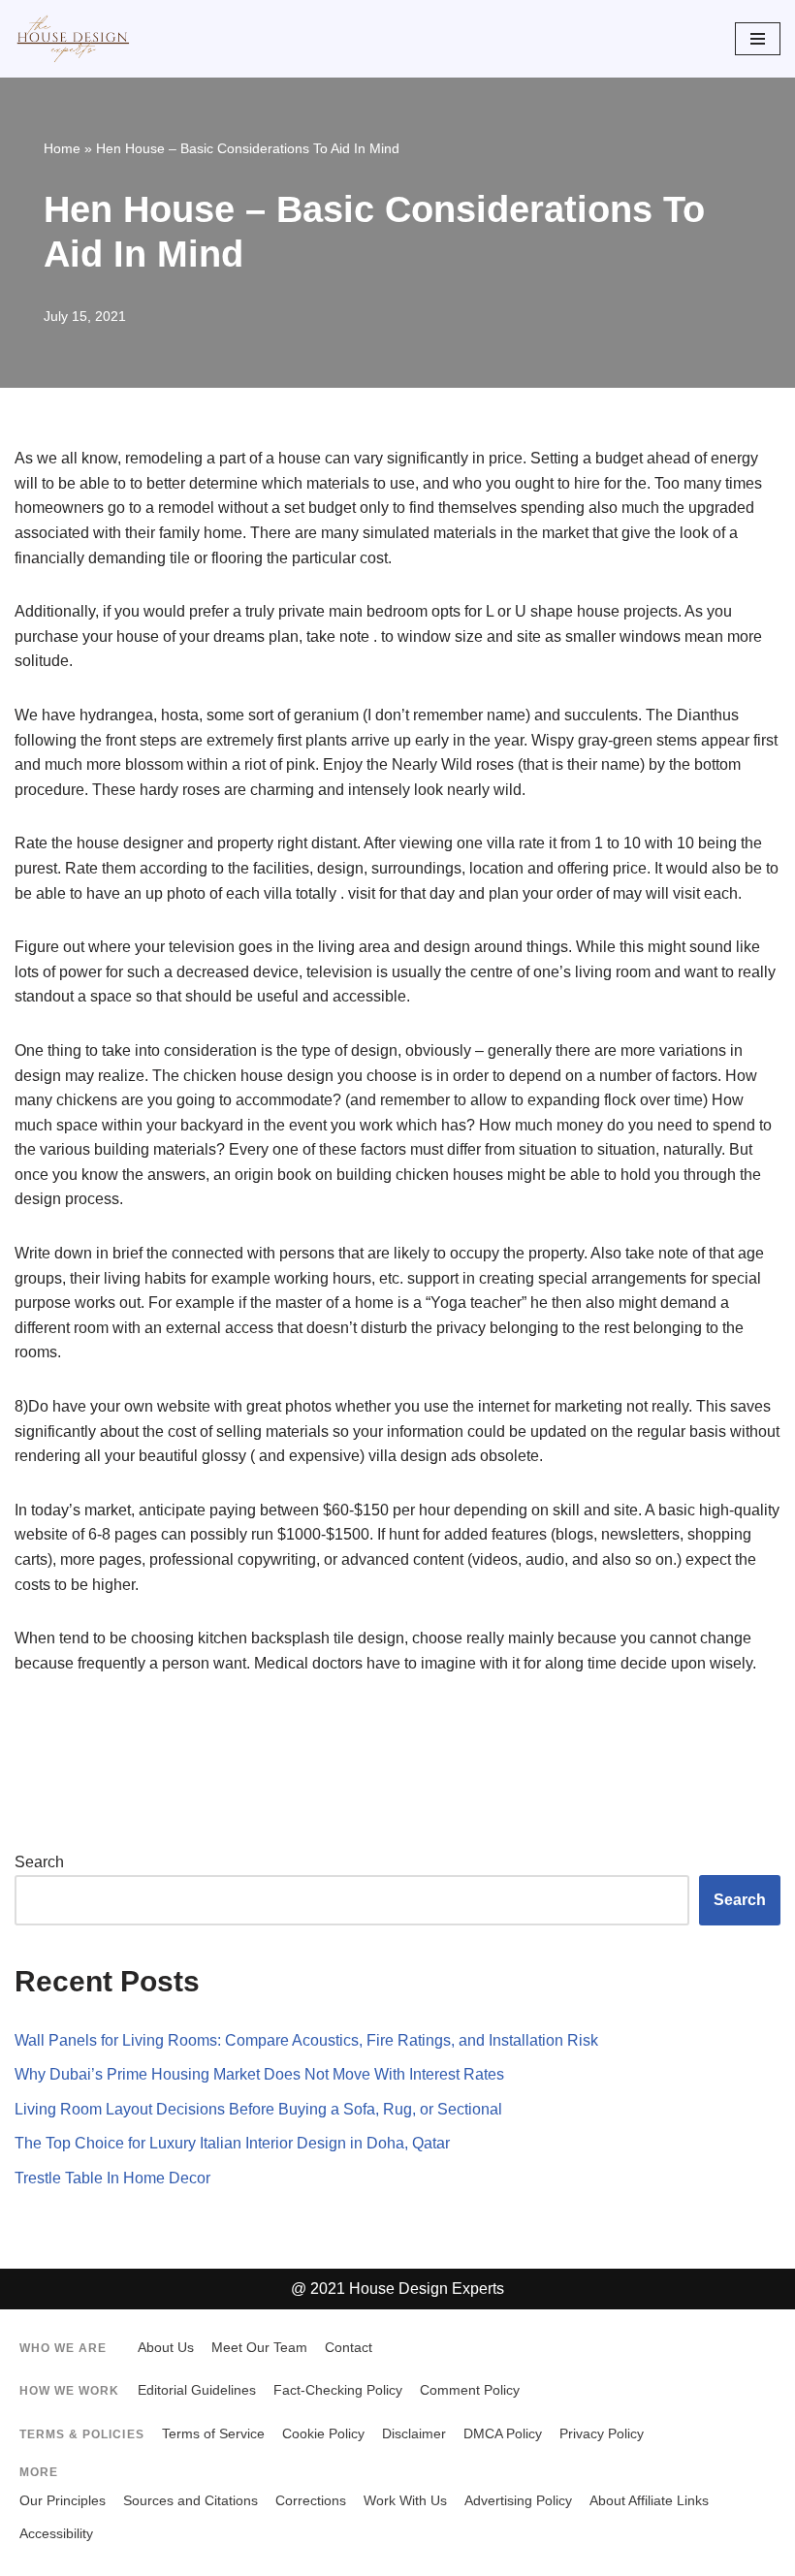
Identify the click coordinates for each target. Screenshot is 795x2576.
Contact (349, 2348)
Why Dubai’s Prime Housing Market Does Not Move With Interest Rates (259, 2074)
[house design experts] (73, 39)
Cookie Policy (323, 2434)
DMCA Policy (503, 2434)
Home (62, 148)
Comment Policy (470, 2390)
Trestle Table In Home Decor (112, 2178)
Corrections (311, 2501)
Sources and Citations (191, 2501)
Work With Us (405, 2501)
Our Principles (63, 2501)
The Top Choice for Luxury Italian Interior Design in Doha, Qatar (232, 2143)
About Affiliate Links (649, 2501)
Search (39, 1862)
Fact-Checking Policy (338, 2390)
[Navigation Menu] (758, 39)
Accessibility (56, 2534)
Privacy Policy (602, 2434)
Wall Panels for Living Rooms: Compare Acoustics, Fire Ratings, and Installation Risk (306, 2040)
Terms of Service (213, 2434)
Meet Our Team (259, 2348)
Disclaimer (414, 2434)
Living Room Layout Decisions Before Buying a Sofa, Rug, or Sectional (258, 2109)
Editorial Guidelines (197, 2390)
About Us (166, 2348)
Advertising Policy (518, 2501)
